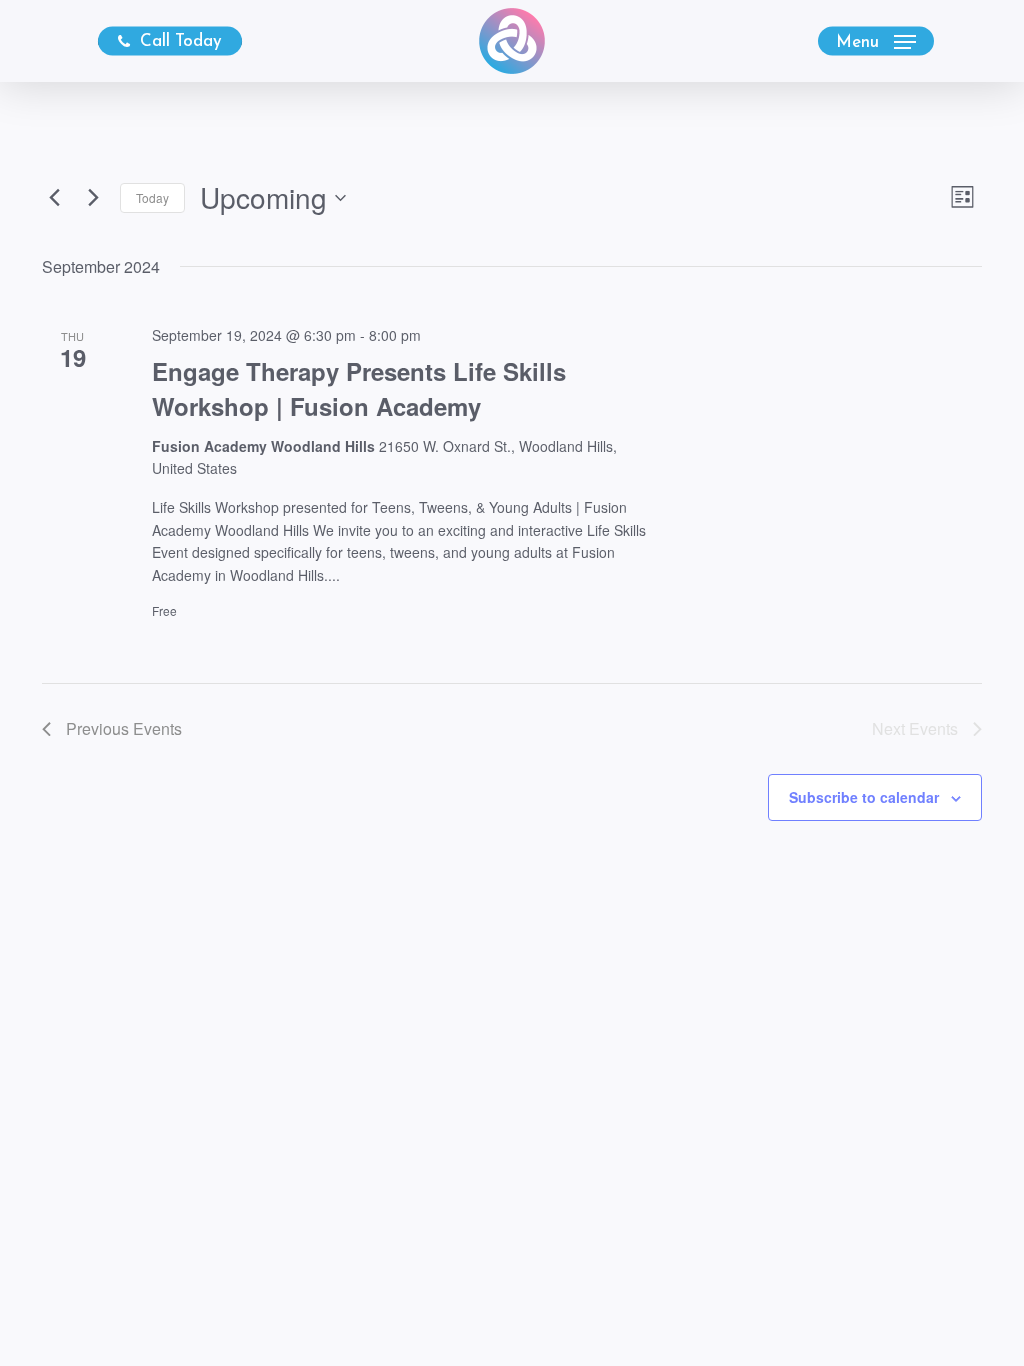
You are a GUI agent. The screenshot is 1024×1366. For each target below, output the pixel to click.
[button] (876, 41)
